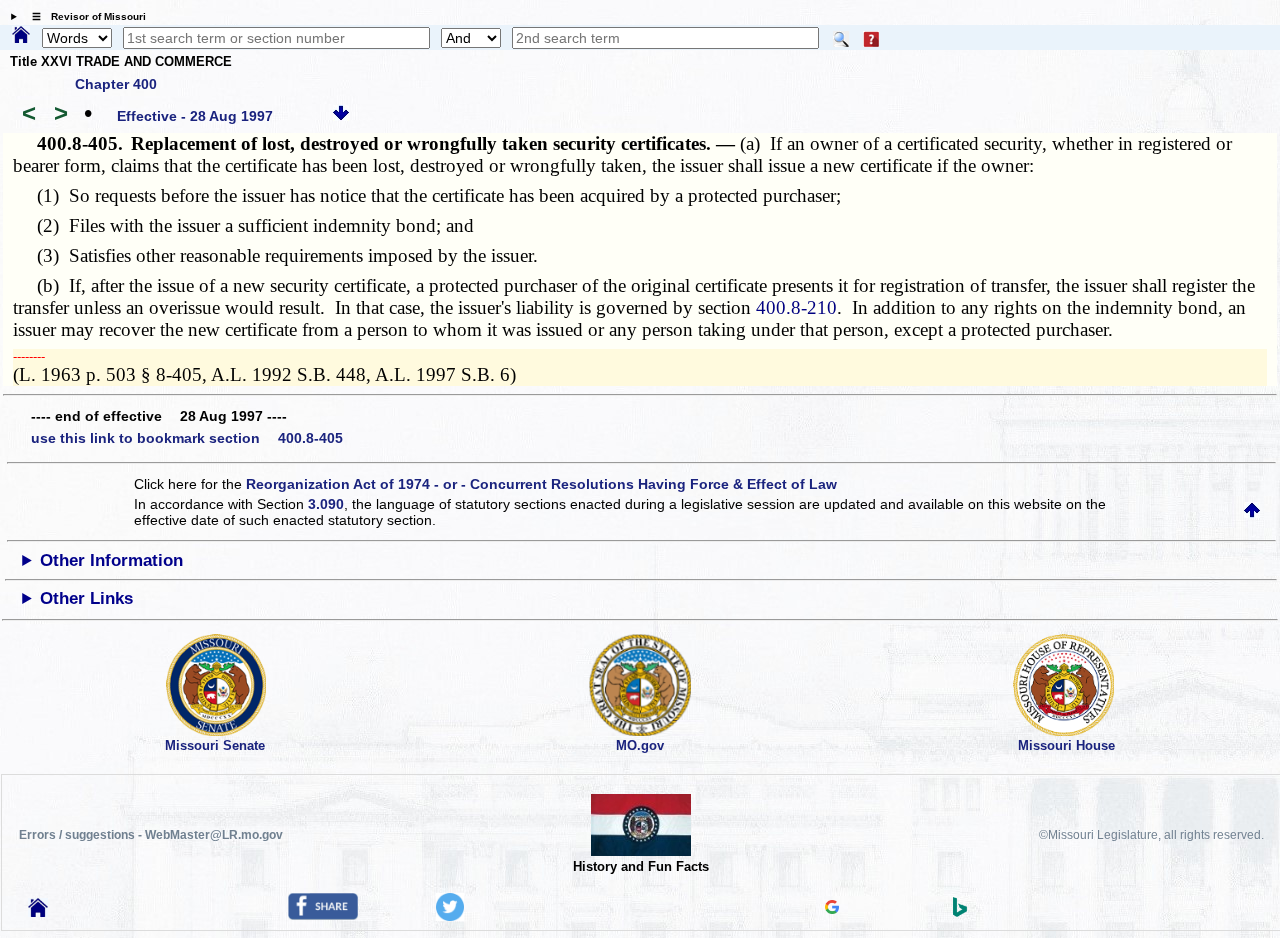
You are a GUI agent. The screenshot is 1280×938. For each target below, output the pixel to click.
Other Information (111, 560)
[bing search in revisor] (960, 912)
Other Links (86, 598)
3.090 (326, 504)
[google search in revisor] (832, 909)
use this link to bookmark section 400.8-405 (187, 438)
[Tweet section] (450, 916)
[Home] (21, 36)
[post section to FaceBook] (323, 915)
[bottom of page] (341, 116)
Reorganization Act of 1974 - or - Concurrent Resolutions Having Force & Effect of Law (541, 484)
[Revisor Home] (38, 912)
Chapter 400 (116, 84)
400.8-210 (796, 307)
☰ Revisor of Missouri (84, 16)
